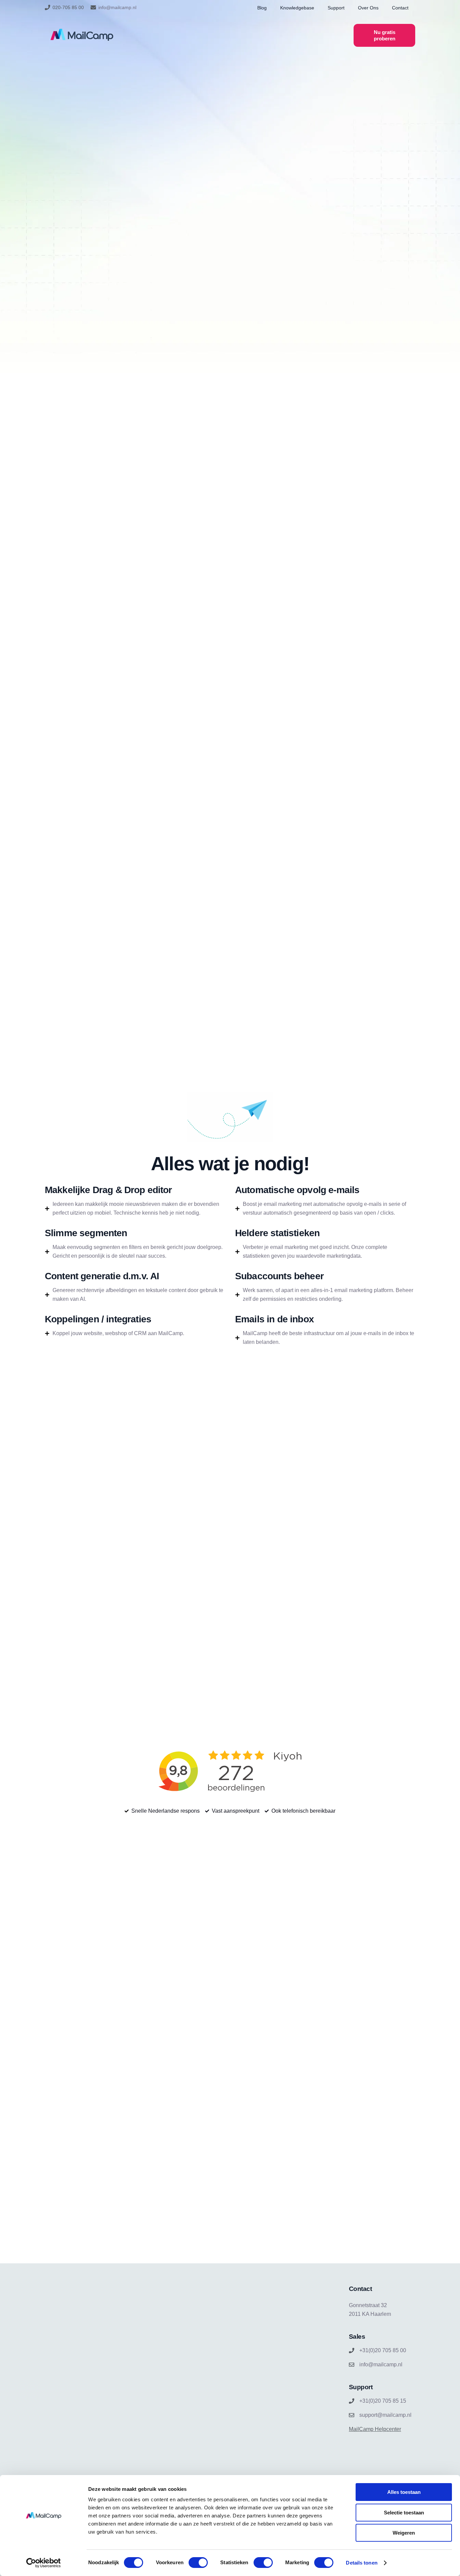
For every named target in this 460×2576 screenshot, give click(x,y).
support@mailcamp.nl (385, 2415)
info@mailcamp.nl (117, 7)
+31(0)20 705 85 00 (383, 2350)
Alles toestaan (404, 2492)
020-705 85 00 (68, 7)
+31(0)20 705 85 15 (383, 2401)
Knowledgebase (297, 8)
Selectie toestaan (404, 2513)
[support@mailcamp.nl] (352, 2415)
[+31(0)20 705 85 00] (352, 2351)
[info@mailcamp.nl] (93, 7)
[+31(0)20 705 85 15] (352, 2401)
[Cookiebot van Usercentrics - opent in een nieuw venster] (44, 2563)
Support (336, 8)
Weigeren (404, 2533)
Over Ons (368, 8)
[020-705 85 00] (47, 7)
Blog (262, 8)
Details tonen (362, 2563)
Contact (400, 8)
